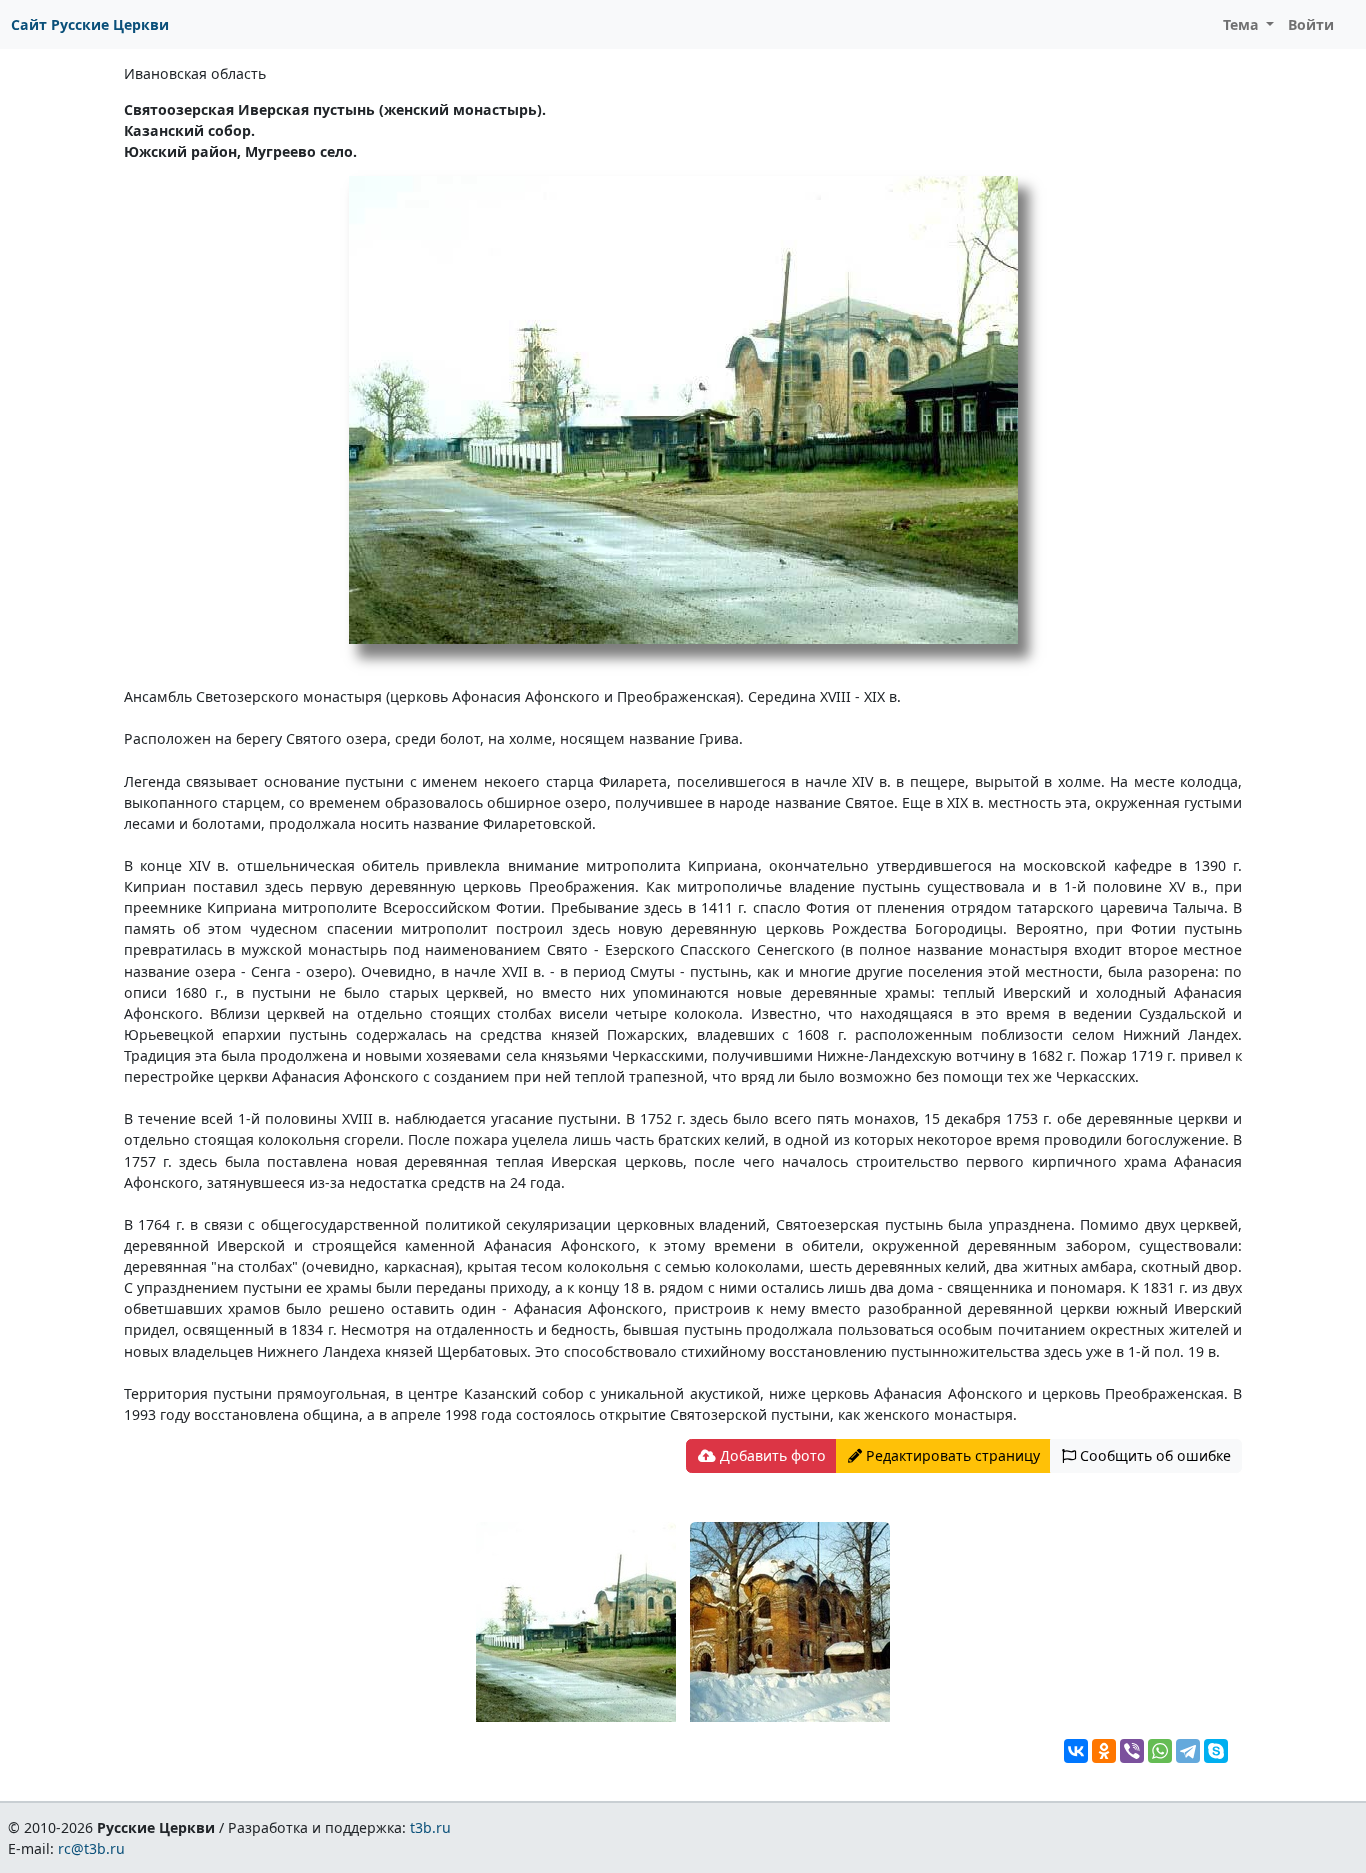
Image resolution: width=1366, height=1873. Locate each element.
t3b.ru (430, 1827)
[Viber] (1132, 1751)
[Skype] (1216, 1751)
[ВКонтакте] (1076, 1751)
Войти (1311, 24)
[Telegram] (1188, 1751)
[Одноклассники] (1104, 1751)
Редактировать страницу (951, 1455)
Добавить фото (771, 1455)
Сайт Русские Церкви (90, 24)
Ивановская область (195, 73)
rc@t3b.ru (91, 1848)
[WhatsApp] (1160, 1751)
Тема (1243, 24)
